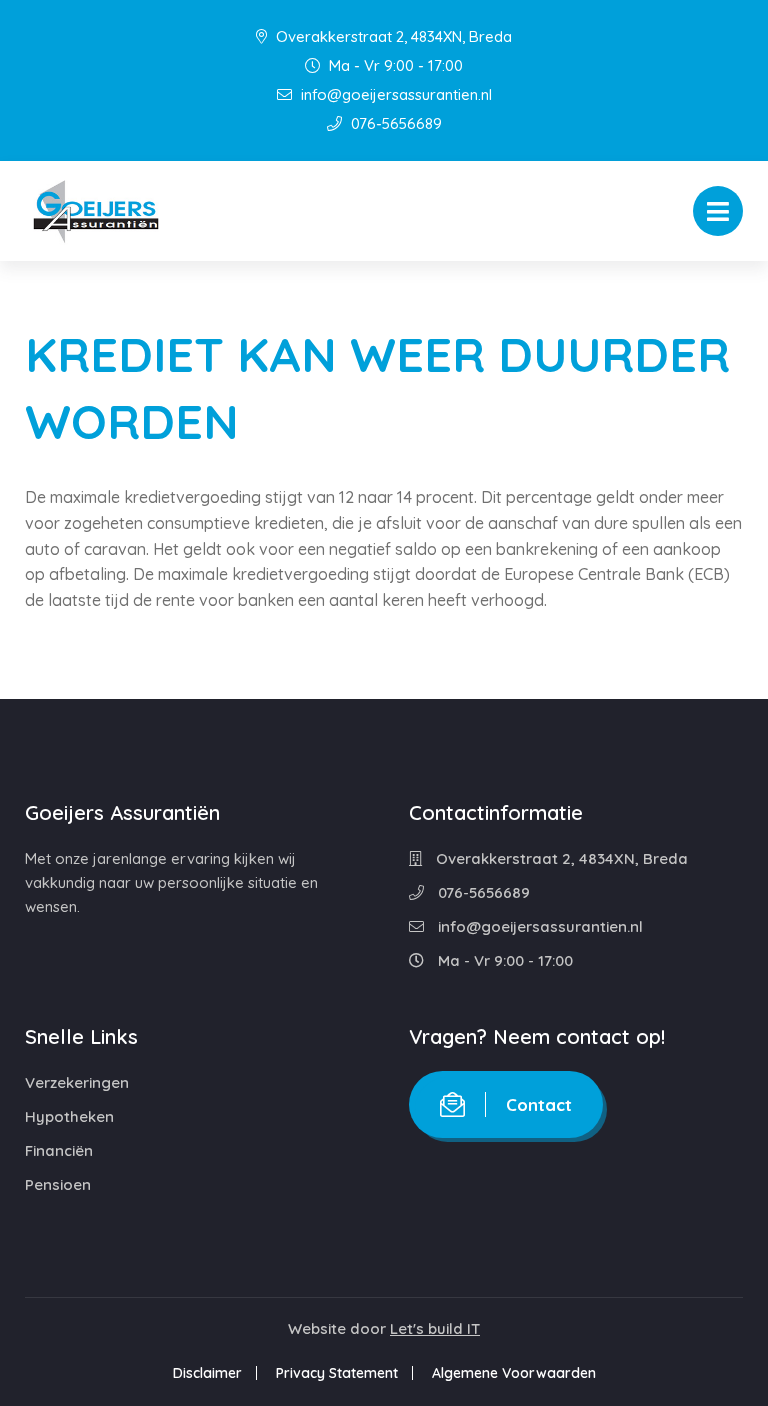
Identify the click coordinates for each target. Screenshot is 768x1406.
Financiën (59, 1150)
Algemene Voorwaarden (514, 1373)
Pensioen (58, 1184)
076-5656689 (394, 123)
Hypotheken (69, 1116)
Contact (539, 1104)
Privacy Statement (337, 1373)
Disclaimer (207, 1373)
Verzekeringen (77, 1082)
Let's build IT (435, 1328)
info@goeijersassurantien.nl (394, 94)
